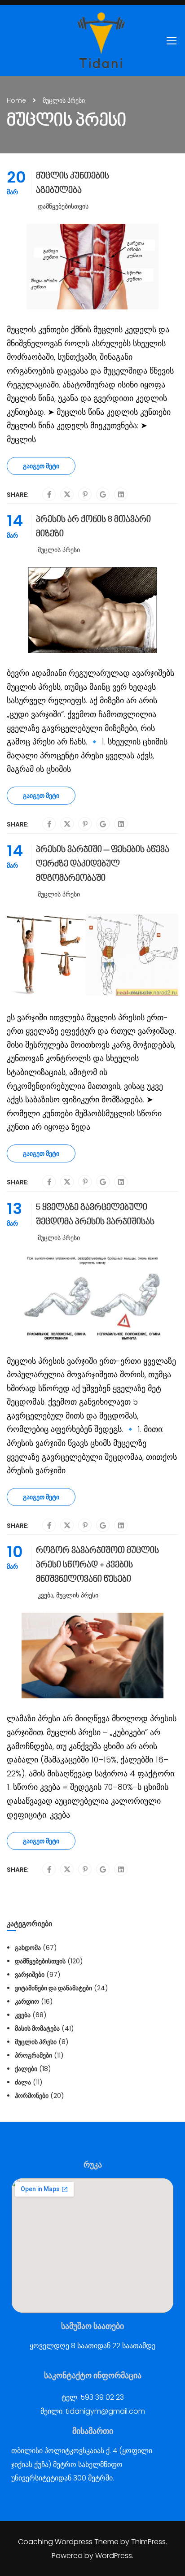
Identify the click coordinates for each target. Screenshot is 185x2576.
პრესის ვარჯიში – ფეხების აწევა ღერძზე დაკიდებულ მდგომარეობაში (103, 864)
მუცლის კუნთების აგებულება (73, 183)
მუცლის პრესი (59, 550)
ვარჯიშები (30, 1975)
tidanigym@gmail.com (105, 2411)
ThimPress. (149, 2542)
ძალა (23, 2082)
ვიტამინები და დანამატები (53, 1988)
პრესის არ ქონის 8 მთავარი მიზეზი (93, 527)
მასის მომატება (37, 2028)
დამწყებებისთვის (63, 206)
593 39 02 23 (102, 2397)
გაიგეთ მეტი (41, 466)
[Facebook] (49, 495)
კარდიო (27, 2002)
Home (16, 100)
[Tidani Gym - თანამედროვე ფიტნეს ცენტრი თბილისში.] (101, 40)
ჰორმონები (32, 2096)
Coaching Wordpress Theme (68, 2542)
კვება (46, 1595)
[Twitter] (67, 495)
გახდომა (28, 1948)
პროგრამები (33, 2055)
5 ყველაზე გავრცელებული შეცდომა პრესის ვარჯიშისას (95, 1215)
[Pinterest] (85, 495)
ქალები (26, 2069)
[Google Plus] (103, 495)
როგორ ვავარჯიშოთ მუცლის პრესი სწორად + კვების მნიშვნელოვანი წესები (97, 1565)
